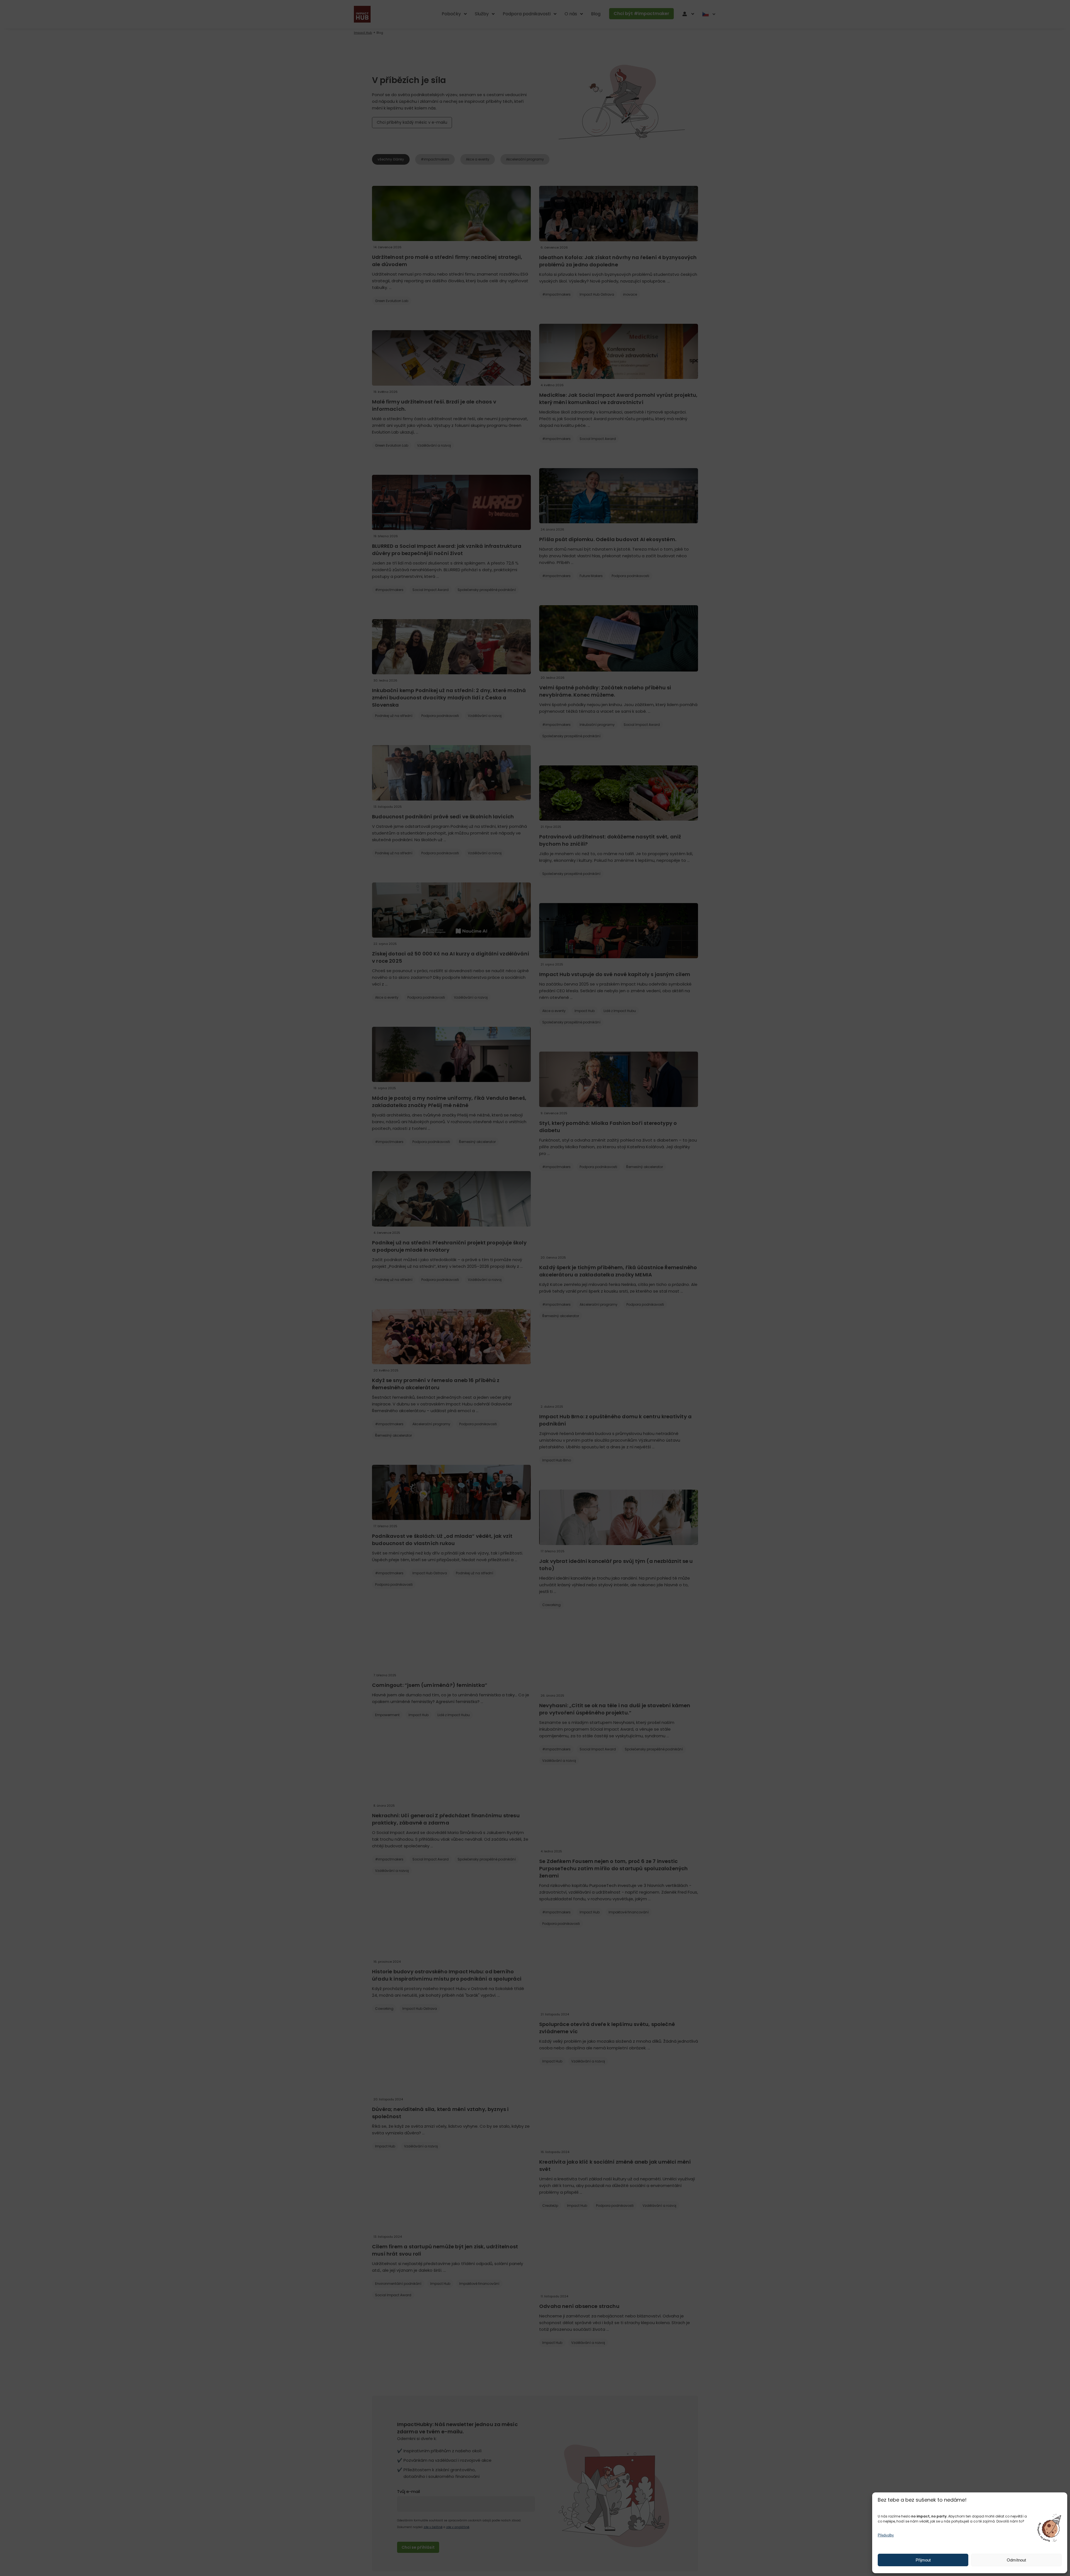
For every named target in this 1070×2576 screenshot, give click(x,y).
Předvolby (886, 2535)
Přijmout (923, 2560)
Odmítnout (1016, 2560)
